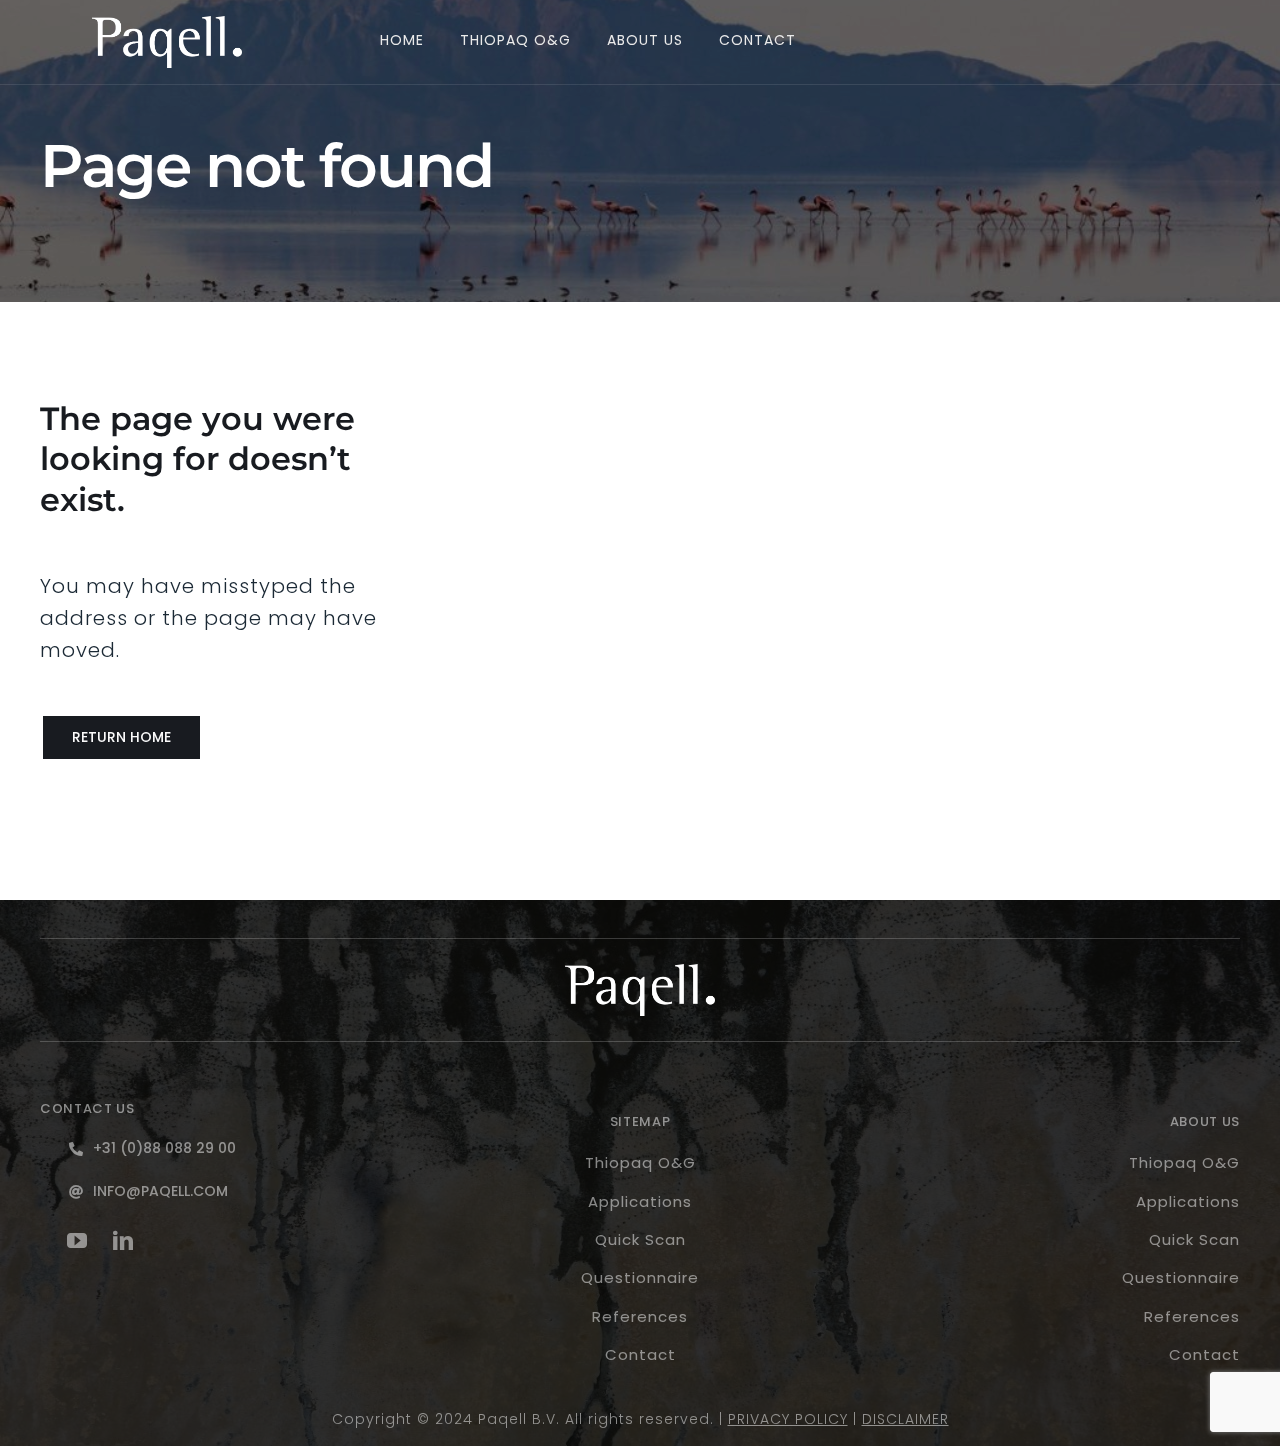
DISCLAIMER (905, 1419)
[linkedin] (124, 1241)
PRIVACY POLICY (788, 1419)
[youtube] (78, 1241)
